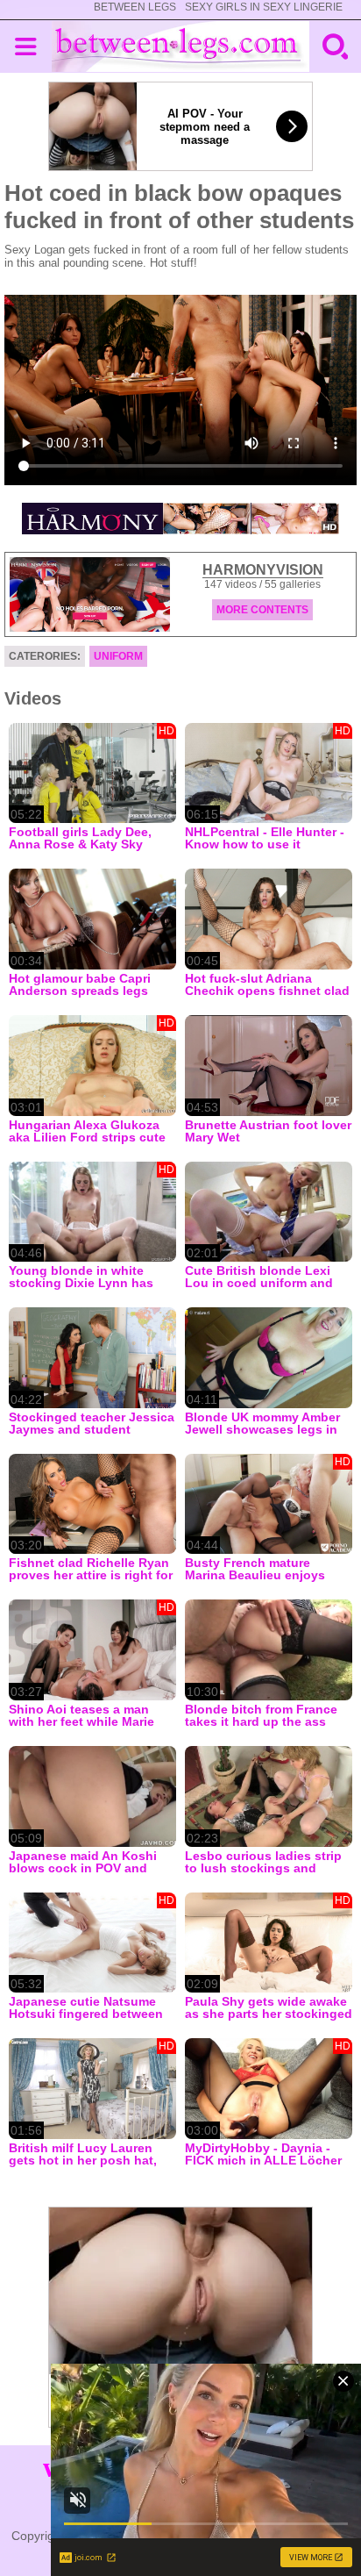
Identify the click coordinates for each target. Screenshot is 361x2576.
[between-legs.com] (181, 47)
